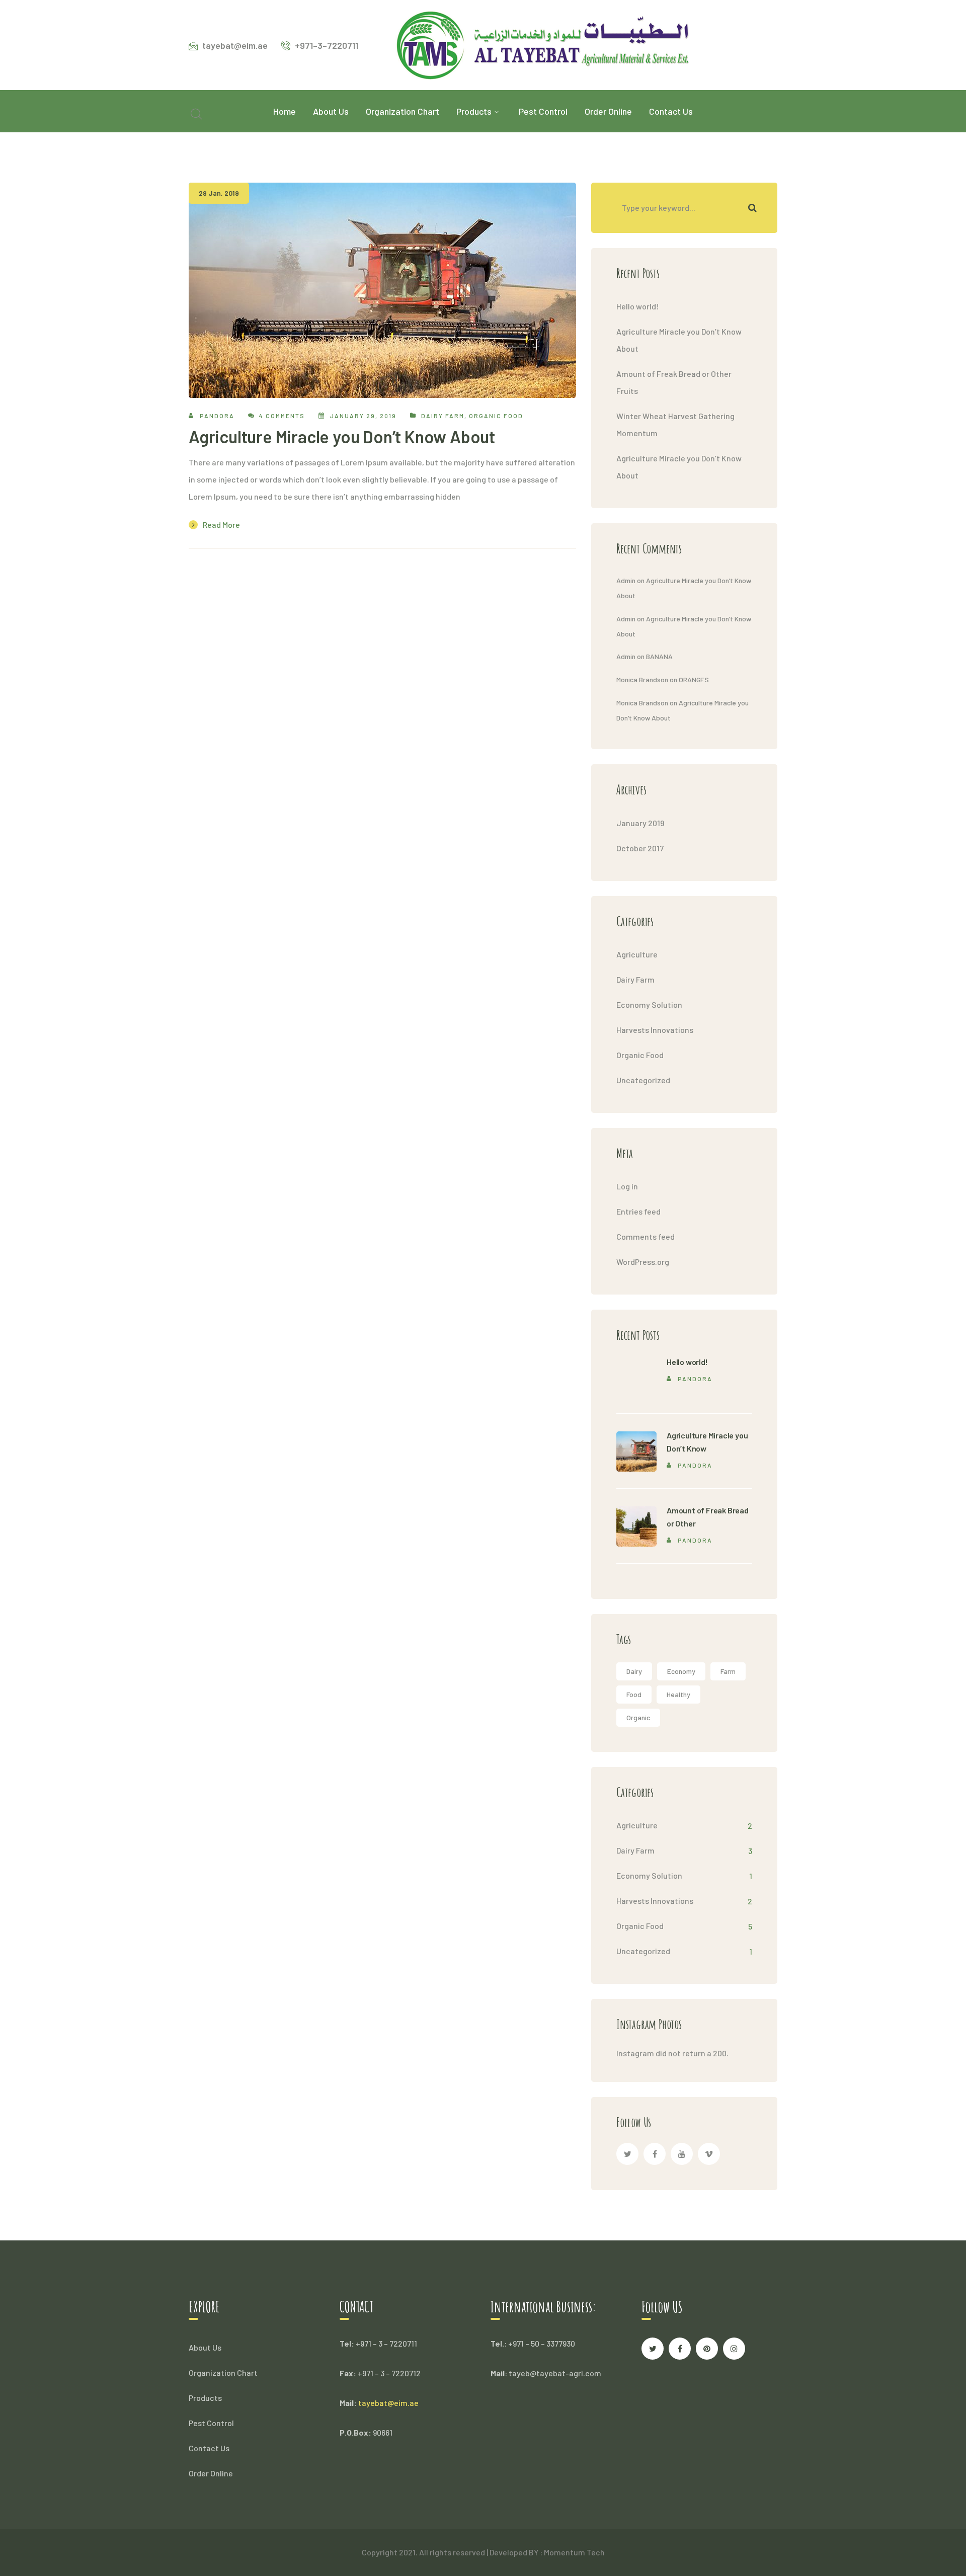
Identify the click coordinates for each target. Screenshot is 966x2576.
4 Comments (282, 416)
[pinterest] (707, 2349)
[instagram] (734, 2349)
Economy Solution (649, 1004)
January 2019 (640, 823)
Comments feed (646, 1236)
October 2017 (640, 848)
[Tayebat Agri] (542, 44)
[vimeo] (709, 2154)
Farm (728, 1671)
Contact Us (209, 2448)
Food (634, 1694)
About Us (205, 2347)
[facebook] (655, 2154)
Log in (627, 1186)
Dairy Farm (443, 416)
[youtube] (682, 2154)
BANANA (659, 656)
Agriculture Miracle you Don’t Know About (342, 436)
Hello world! (638, 306)
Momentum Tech (574, 2552)
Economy (681, 1671)
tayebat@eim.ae (388, 2403)
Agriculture (637, 954)
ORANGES (694, 679)
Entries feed (638, 1211)
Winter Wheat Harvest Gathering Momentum (675, 424)
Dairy (634, 1671)
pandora (217, 416)
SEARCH (752, 208)
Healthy (678, 1694)
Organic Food (496, 416)
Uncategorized (643, 1080)
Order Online (211, 2473)
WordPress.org (643, 1262)
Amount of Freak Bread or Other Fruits (674, 382)
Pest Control (211, 2423)
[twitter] (627, 2154)
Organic (638, 1717)
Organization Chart (223, 2372)
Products (205, 2398)
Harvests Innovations (655, 1030)
